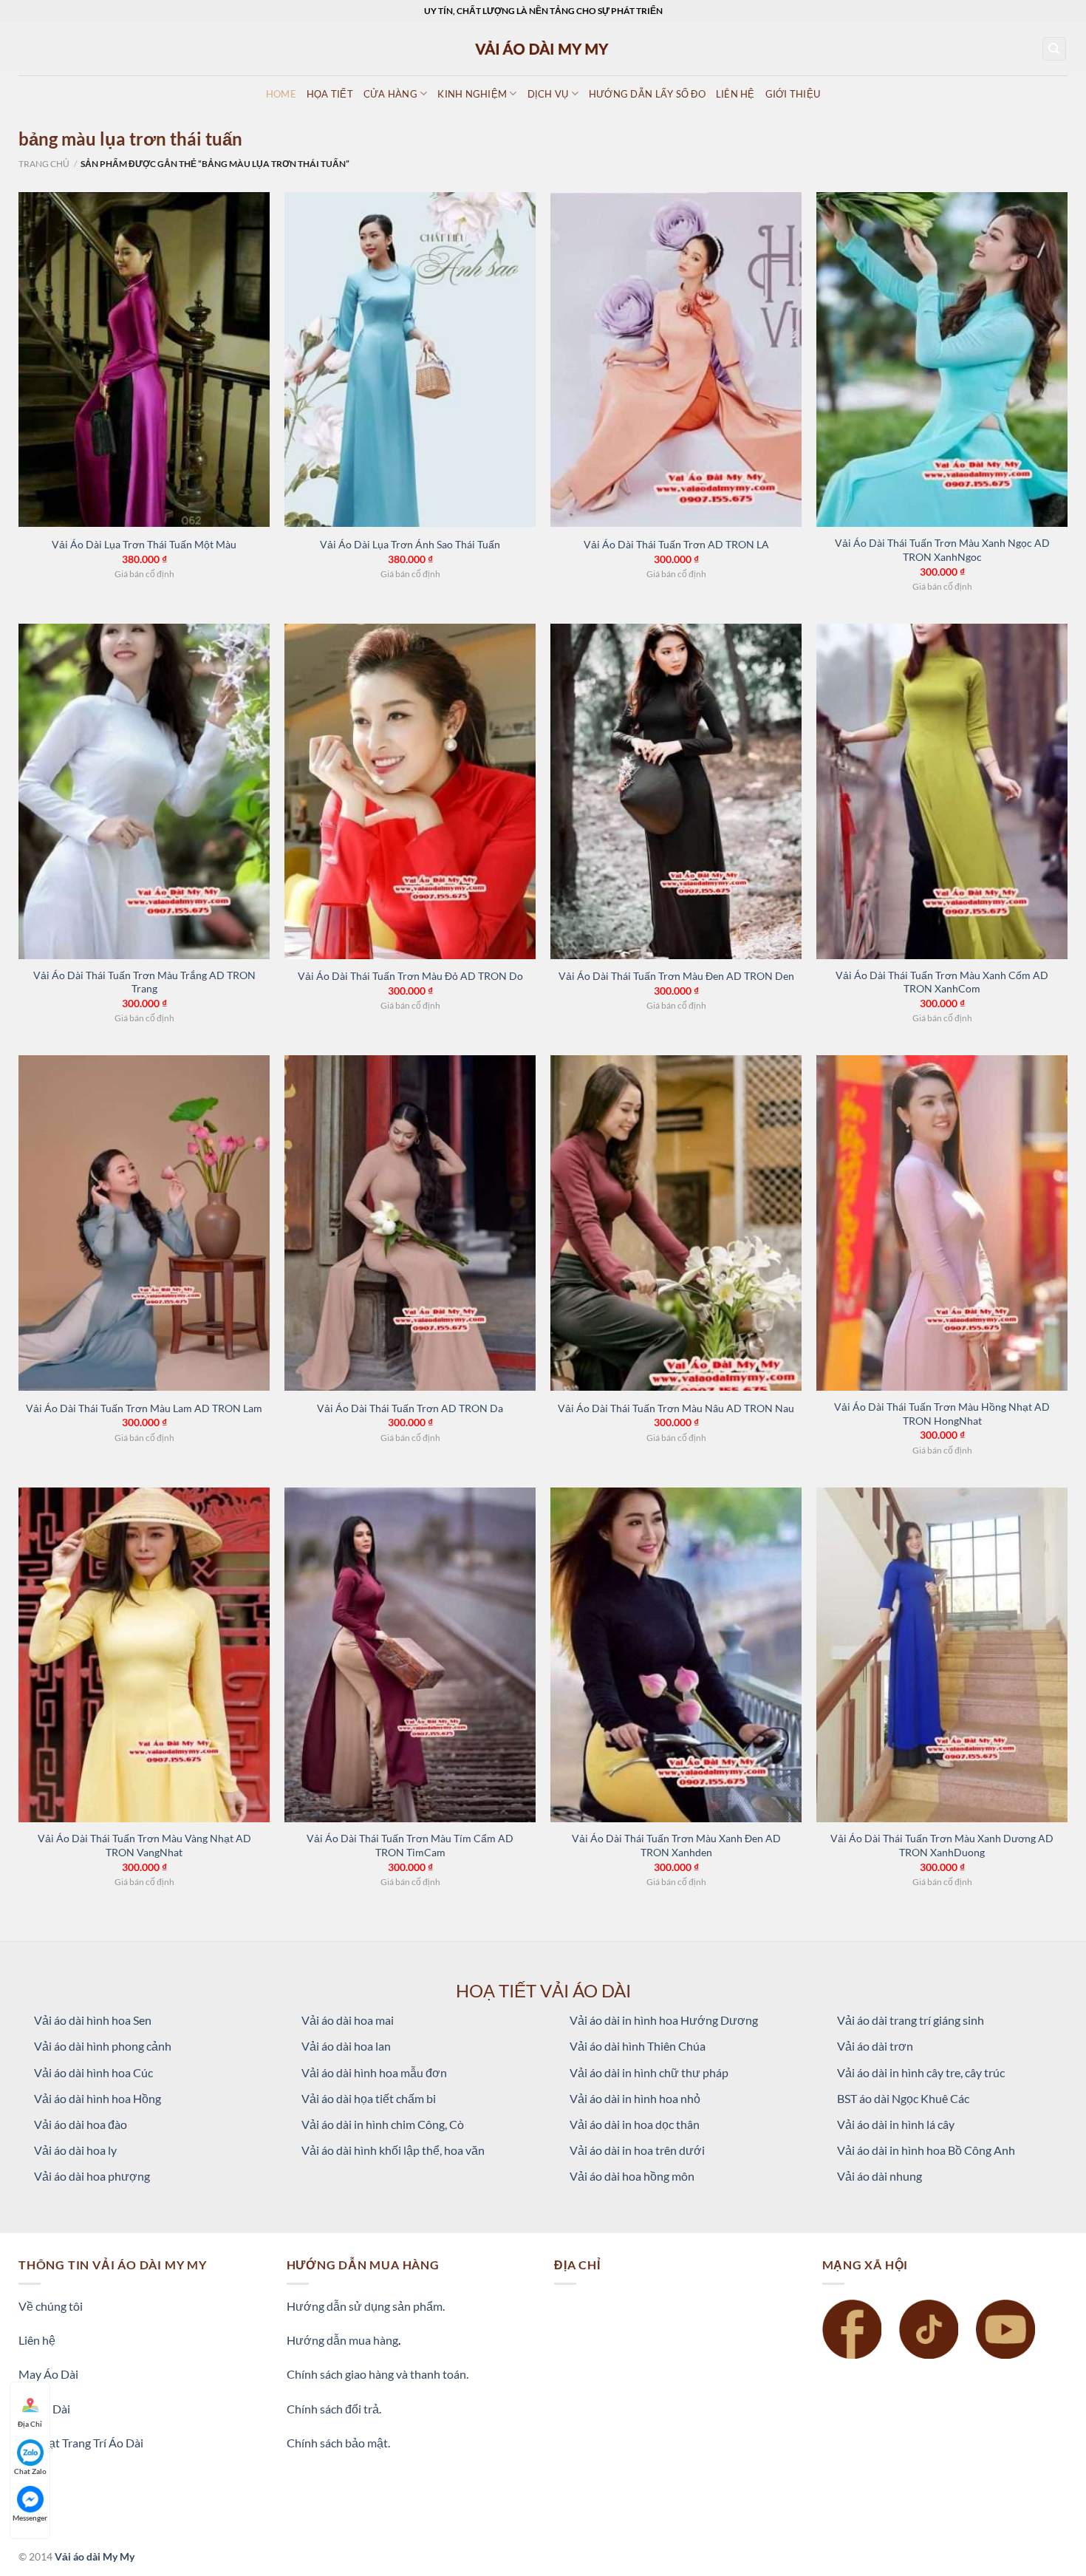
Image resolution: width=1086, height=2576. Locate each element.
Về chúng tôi (51, 2306)
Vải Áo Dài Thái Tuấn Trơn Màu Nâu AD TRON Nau (676, 1408)
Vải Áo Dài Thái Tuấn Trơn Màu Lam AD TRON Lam (144, 1408)
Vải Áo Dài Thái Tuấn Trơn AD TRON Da (410, 1408)
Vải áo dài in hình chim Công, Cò (383, 2124)
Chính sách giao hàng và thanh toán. (378, 2374)
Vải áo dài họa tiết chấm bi (369, 2098)
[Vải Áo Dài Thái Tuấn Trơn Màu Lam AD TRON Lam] (144, 1223)
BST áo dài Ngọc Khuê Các (903, 2098)
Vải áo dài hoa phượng (92, 2176)
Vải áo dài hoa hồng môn (632, 2176)
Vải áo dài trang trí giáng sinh (911, 2020)
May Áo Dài (48, 2374)
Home (281, 94)
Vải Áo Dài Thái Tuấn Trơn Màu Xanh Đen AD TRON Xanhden (676, 1845)
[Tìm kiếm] (1055, 49)
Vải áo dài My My (95, 2556)
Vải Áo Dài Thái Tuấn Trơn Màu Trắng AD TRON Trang (144, 982)
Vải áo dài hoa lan (346, 2046)
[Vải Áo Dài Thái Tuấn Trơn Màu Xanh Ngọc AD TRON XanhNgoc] (942, 360)
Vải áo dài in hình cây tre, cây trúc (921, 2072)
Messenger (30, 2518)
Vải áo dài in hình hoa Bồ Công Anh (926, 2150)
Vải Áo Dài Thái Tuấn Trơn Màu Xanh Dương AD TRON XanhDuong (942, 1845)
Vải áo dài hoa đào (81, 2124)
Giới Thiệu (793, 94)
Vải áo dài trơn (875, 2046)
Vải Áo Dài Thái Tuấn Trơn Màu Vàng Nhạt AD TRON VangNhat (144, 1845)
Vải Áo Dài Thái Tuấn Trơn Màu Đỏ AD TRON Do (410, 976)
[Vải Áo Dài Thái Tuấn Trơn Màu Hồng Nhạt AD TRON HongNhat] (942, 1223)
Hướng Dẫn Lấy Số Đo (647, 94)
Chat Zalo (30, 2471)
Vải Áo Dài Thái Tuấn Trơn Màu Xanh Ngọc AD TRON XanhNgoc (942, 550)
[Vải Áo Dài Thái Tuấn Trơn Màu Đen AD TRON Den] (676, 791)
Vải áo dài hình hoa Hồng (98, 2098)
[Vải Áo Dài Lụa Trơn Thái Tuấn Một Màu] (144, 360)
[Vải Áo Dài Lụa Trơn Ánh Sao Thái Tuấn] (410, 360)
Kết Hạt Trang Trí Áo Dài (81, 2443)
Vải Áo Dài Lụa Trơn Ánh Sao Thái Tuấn (410, 544)
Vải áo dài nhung (880, 2176)
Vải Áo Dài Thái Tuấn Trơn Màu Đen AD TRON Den (676, 976)
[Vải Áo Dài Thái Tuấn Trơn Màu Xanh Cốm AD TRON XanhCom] (942, 791)
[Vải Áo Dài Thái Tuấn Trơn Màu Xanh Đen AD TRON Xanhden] (676, 1655)
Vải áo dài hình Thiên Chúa (638, 2046)
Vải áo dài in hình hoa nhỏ (635, 2098)
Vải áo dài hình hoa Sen (93, 2020)
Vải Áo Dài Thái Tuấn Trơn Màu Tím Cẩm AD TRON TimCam (410, 1845)
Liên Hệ (735, 94)
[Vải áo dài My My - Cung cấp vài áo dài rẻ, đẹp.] (543, 48)
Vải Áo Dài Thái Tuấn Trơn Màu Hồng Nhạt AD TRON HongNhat (942, 1414)
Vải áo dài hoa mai (348, 2020)
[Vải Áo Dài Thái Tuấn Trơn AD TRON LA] (676, 360)
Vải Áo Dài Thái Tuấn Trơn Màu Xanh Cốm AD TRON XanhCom (942, 982)
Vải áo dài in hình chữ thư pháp (649, 2072)
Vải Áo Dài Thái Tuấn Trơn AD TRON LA (676, 544)
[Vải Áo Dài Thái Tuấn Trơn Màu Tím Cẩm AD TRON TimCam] (410, 1655)
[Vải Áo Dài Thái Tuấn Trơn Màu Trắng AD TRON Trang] (144, 791)
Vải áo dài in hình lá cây (896, 2124)
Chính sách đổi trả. (334, 2409)
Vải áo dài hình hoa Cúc (93, 2072)
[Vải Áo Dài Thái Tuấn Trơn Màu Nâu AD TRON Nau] (676, 1223)
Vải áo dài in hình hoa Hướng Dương (664, 2020)
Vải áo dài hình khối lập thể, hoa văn (393, 2150)
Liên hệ (37, 2340)
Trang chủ (44, 164)
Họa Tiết (330, 94)
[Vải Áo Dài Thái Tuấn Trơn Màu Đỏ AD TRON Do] (410, 791)
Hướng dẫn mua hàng (342, 2340)
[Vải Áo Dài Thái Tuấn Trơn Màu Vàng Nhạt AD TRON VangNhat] (144, 1655)
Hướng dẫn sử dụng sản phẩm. (366, 2306)
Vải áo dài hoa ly (75, 2150)
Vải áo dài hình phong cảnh (103, 2046)
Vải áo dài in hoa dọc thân (635, 2124)
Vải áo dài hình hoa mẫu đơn (374, 2072)
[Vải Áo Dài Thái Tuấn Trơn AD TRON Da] (410, 1223)
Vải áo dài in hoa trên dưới (637, 2150)
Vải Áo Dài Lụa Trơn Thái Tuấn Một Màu (144, 544)
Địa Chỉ (30, 2424)
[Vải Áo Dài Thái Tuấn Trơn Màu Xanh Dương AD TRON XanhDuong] (942, 1655)
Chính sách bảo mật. (338, 2443)
